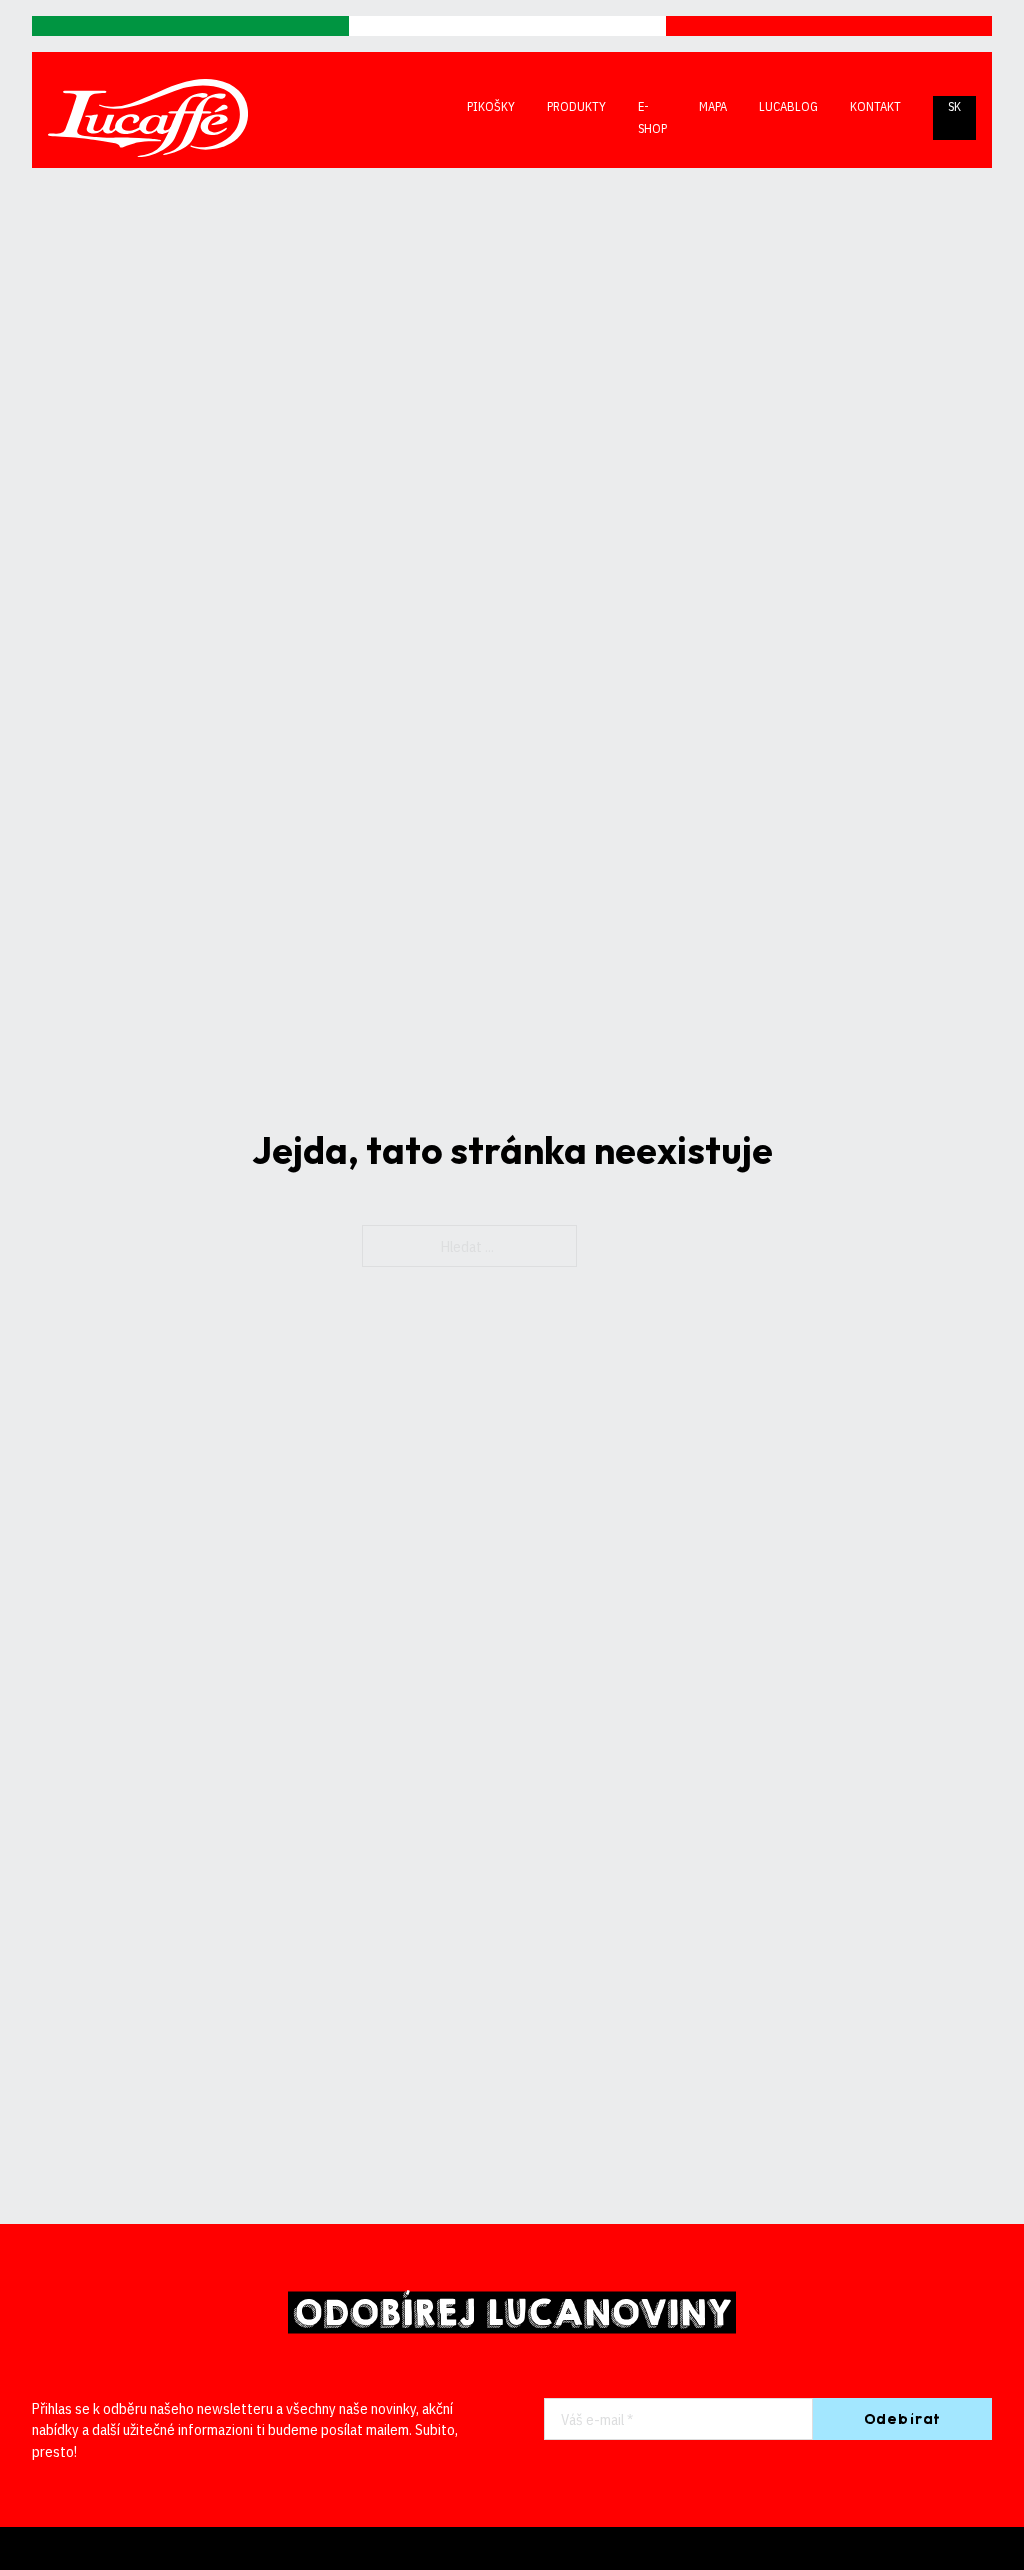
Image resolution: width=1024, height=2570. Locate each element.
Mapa (713, 106)
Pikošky (491, 106)
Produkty (576, 106)
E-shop (652, 117)
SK (954, 106)
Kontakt (875, 106)
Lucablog (788, 106)
